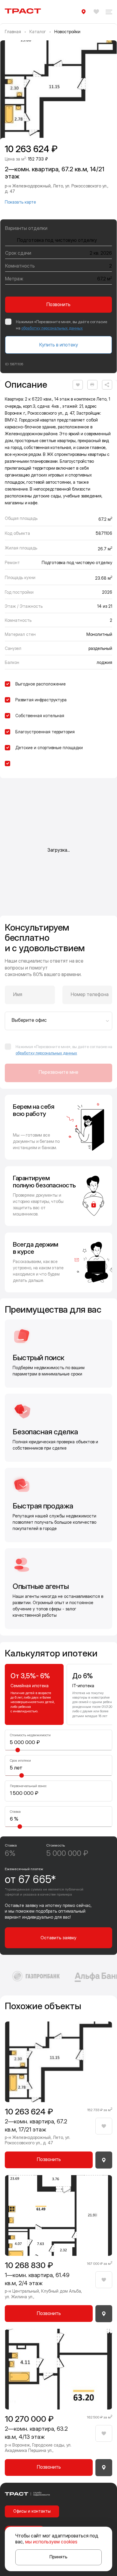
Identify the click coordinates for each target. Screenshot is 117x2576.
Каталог (38, 32)
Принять (58, 2557)
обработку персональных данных (52, 328)
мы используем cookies (51, 2542)
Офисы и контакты (32, 2511)
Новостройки (67, 32)
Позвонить (58, 304)
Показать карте (20, 202)
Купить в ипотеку (59, 345)
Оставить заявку (58, 1938)
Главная (13, 32)
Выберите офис (29, 1020)
